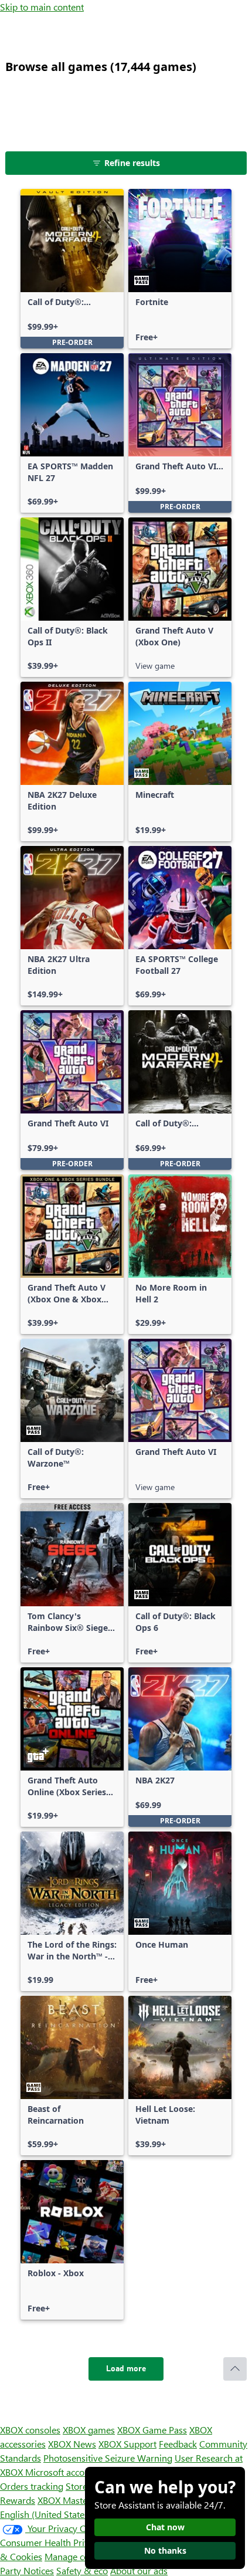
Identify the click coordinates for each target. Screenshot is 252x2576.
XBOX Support (127, 2444)
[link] (72, 269)
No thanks (165, 2550)
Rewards (18, 2500)
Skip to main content (42, 7)
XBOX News (72, 2444)
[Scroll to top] (235, 2369)
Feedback (178, 2444)
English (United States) (46, 2514)
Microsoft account (62, 2472)
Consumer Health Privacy (51, 2542)
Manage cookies (77, 2556)
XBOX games (89, 2430)
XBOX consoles (30, 2430)
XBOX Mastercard (73, 2500)
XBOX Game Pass (152, 2430)
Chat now (165, 2527)
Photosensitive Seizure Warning (108, 2458)
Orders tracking (32, 2486)
